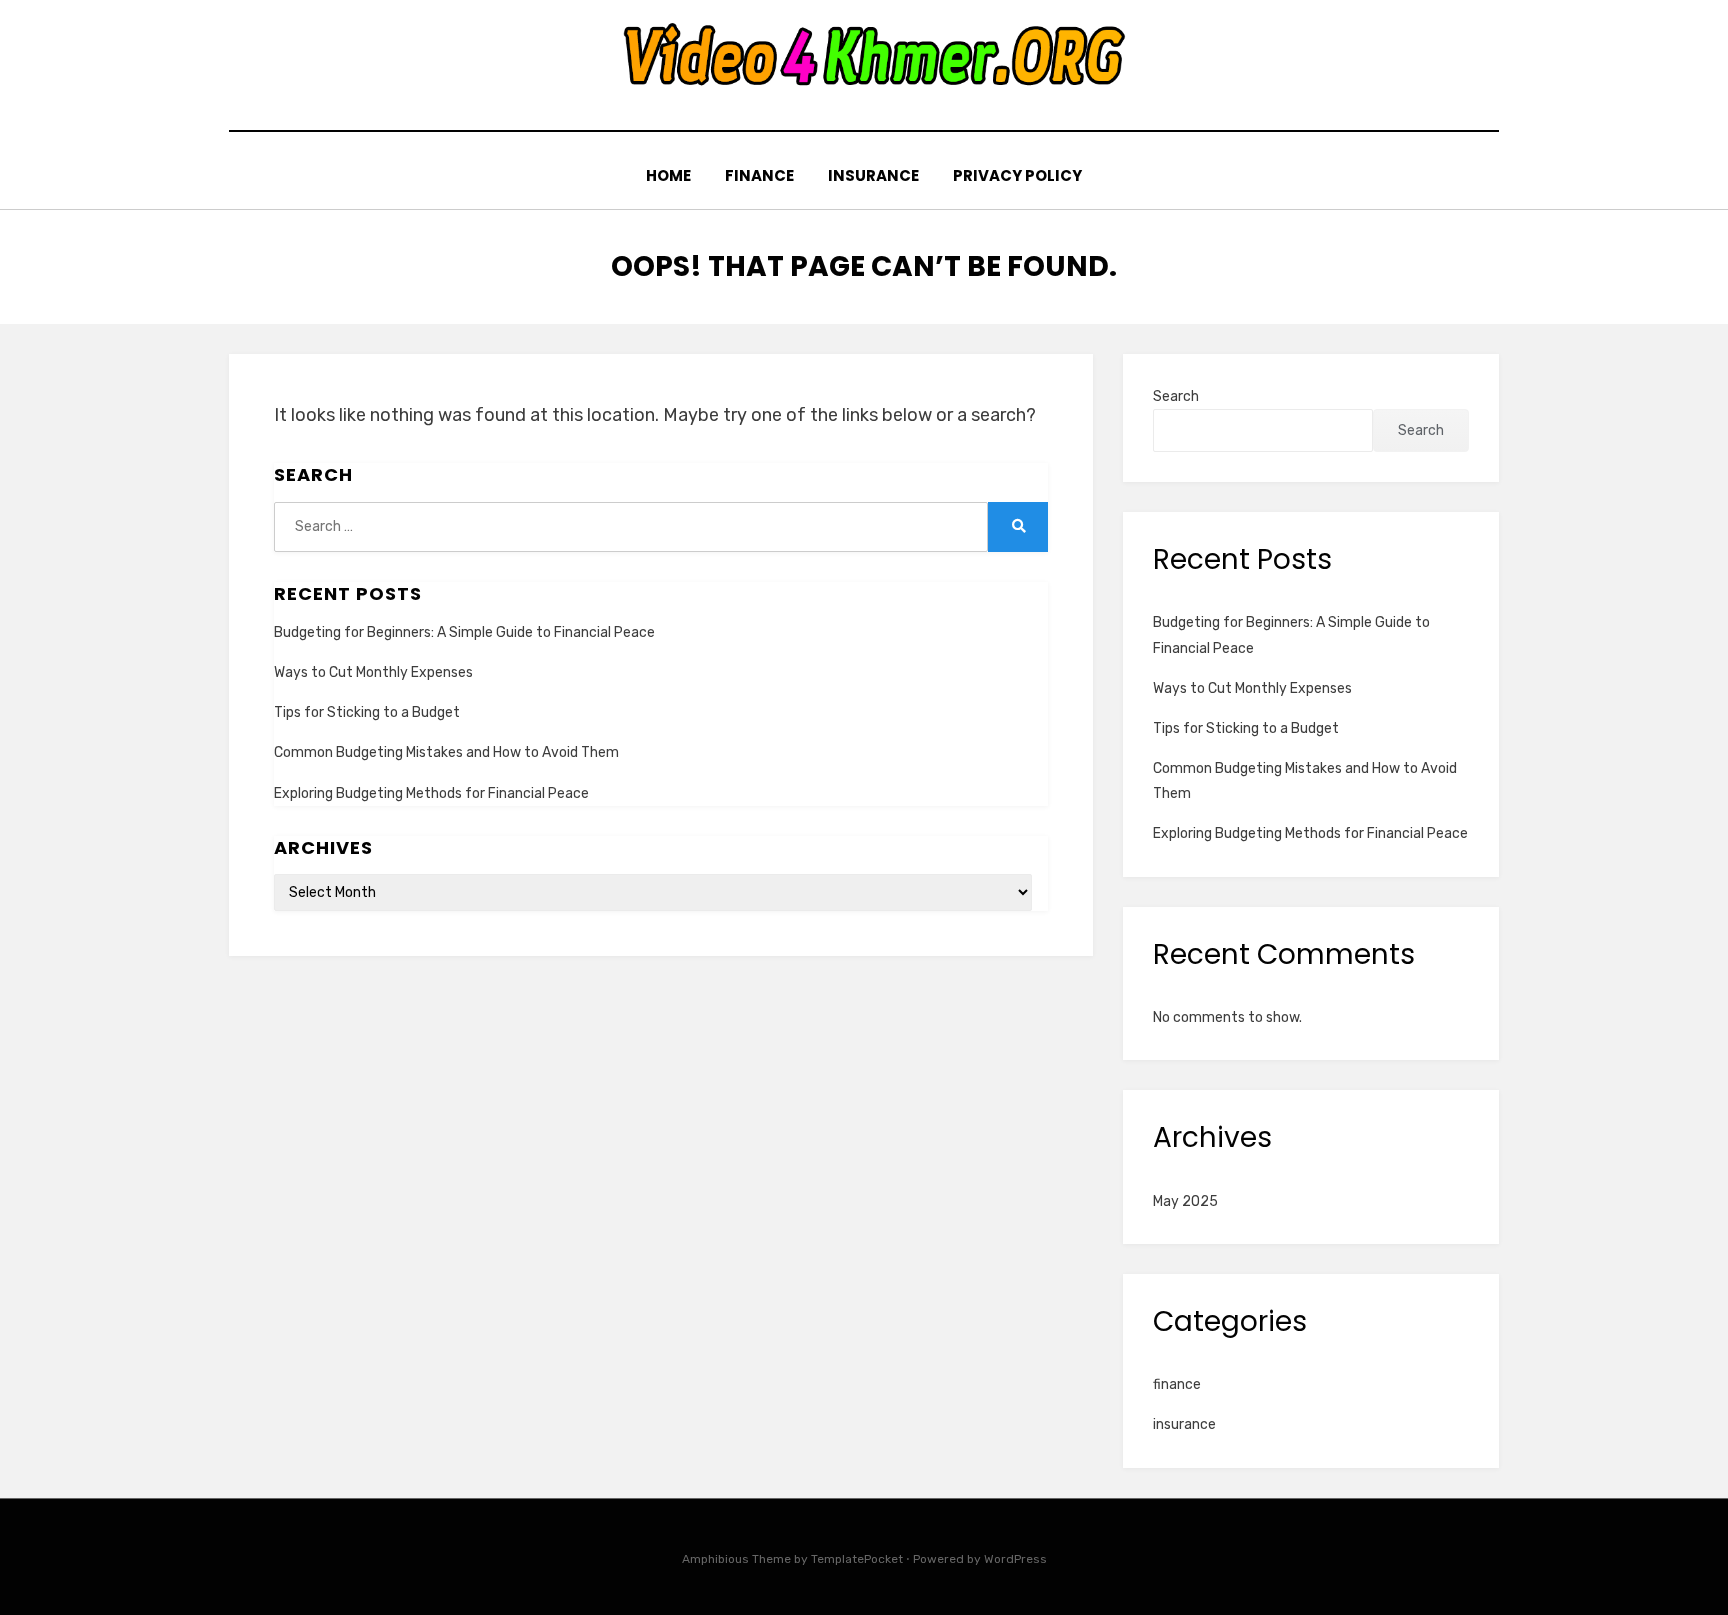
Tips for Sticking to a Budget (367, 712)
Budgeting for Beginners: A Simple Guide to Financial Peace (464, 632)
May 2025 (1185, 1201)
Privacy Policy (1017, 175)
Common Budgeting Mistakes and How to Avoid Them (446, 752)
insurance (873, 175)
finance (759, 175)
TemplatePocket (857, 1559)
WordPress (1015, 1559)
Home (668, 175)
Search (1176, 396)
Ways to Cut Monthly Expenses (373, 672)
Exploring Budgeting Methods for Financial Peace (431, 793)
